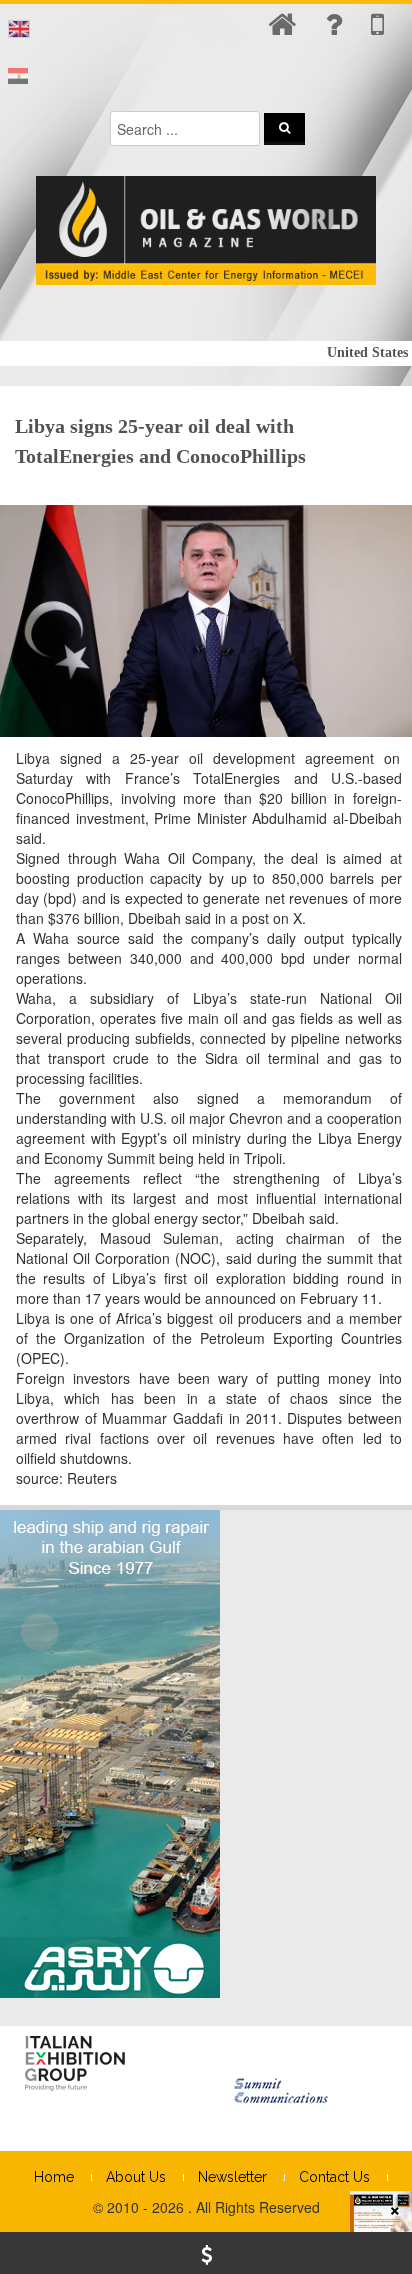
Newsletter (232, 2177)
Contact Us (334, 2177)
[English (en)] (19, 29)
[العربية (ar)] (18, 77)
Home (54, 2177)
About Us (136, 2177)
